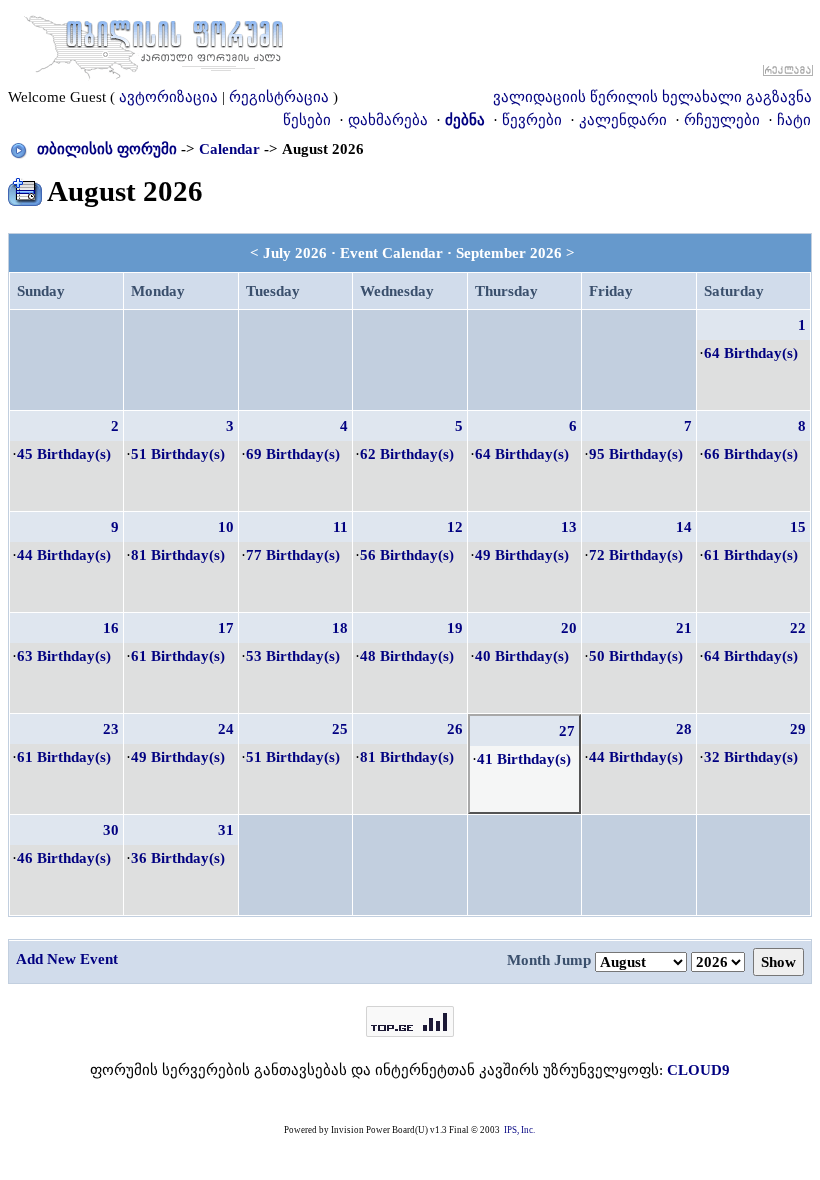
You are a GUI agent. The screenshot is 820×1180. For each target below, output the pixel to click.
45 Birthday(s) (64, 454)
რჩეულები (722, 120)
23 (111, 729)
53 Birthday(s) (293, 656)
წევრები (532, 120)
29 (798, 729)
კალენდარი (623, 120)
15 (798, 527)
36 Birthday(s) (178, 858)
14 (684, 527)
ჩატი (794, 120)
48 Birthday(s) (407, 656)
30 (111, 830)
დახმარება (388, 120)
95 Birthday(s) (636, 454)
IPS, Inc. (519, 1130)
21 (684, 628)
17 (226, 628)
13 (569, 527)
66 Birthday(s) (751, 454)
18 (340, 628)
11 (340, 527)
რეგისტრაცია (279, 97)
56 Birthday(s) (407, 555)
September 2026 (509, 253)
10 (226, 527)
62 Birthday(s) (407, 454)
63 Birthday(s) (64, 656)
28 (684, 729)
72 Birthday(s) (636, 555)
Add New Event (67, 959)
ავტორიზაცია (168, 97)
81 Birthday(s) (178, 555)
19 (455, 628)
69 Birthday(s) (293, 454)
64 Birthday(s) (751, 353)
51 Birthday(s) (178, 454)
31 (226, 830)
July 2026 (295, 253)
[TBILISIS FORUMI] (154, 43)
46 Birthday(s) (64, 858)
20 (569, 628)
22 (798, 628)
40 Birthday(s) (522, 656)
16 (111, 628)
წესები (307, 120)
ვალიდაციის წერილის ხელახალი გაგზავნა (652, 97)
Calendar (229, 149)
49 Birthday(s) (522, 555)
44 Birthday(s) (64, 555)
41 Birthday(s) (524, 759)
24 (226, 729)
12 (455, 527)
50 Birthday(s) (636, 656)
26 (455, 729)
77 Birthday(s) (293, 555)
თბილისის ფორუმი (107, 149)
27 (567, 731)
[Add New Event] (25, 188)
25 (340, 729)
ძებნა (465, 120)
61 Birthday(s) (751, 555)
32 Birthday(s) (751, 757)
